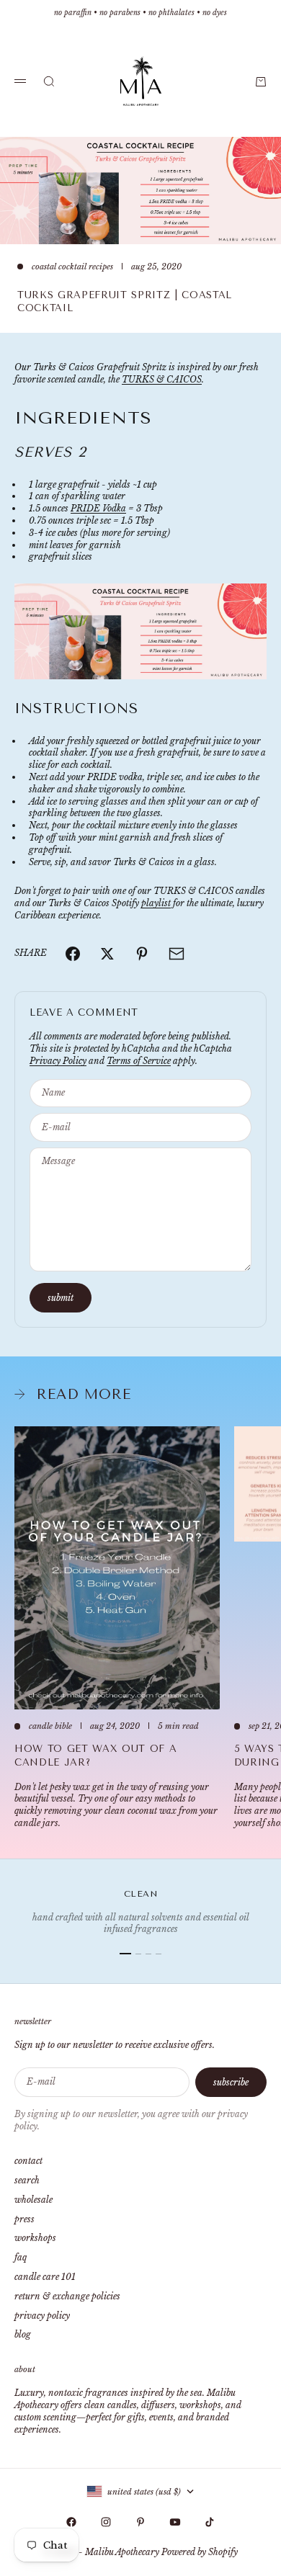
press (24, 2219)
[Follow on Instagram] (106, 2522)
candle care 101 (45, 2277)
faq (21, 2257)
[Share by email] (177, 954)
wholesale (34, 2200)
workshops (35, 2238)
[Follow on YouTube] (175, 2522)
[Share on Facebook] (73, 954)
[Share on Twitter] (107, 954)
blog (23, 2334)
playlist (156, 903)
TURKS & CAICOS (162, 379)
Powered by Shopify (200, 2552)
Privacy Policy (58, 1061)
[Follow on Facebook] (71, 2522)
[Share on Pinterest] (142, 954)
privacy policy (42, 2316)
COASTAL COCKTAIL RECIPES (72, 267)
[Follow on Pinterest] (140, 2522)
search (27, 2180)
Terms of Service (139, 1061)
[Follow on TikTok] (210, 2522)
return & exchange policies (67, 2296)
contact (28, 2161)
